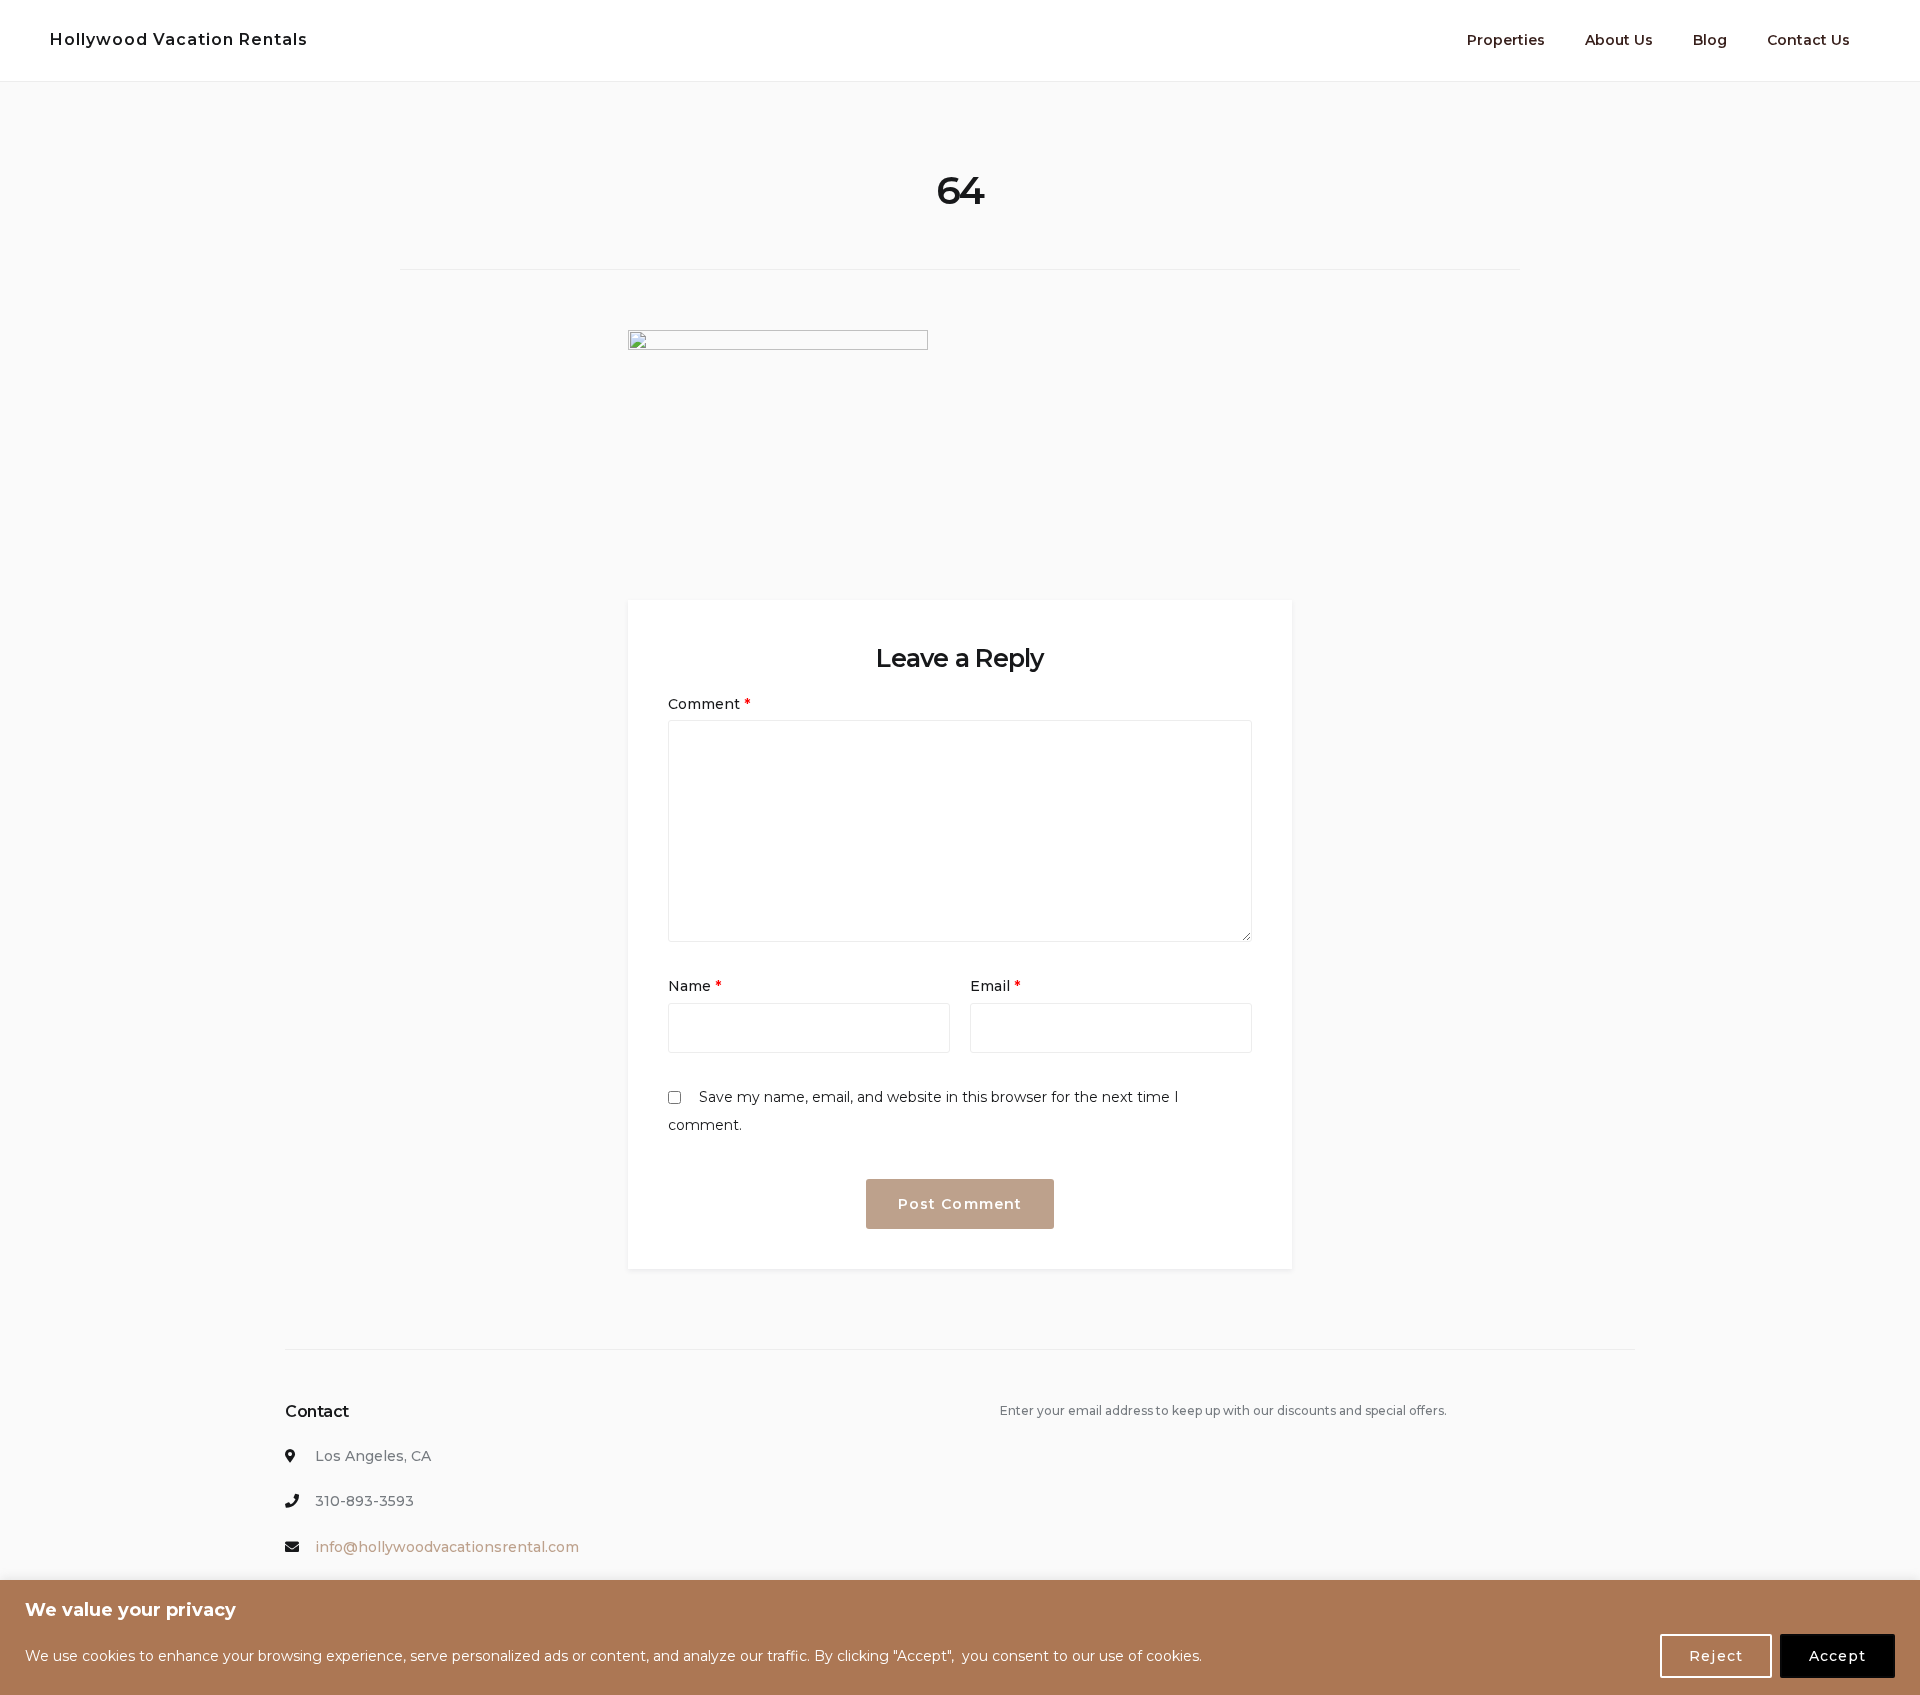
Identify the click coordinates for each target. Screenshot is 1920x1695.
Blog (1710, 40)
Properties (1506, 40)
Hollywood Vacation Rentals (179, 39)
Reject (1715, 1656)
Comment (709, 704)
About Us (1619, 40)
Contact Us (1808, 40)
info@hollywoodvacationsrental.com (447, 1547)
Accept (1837, 1656)
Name (694, 986)
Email (995, 986)
